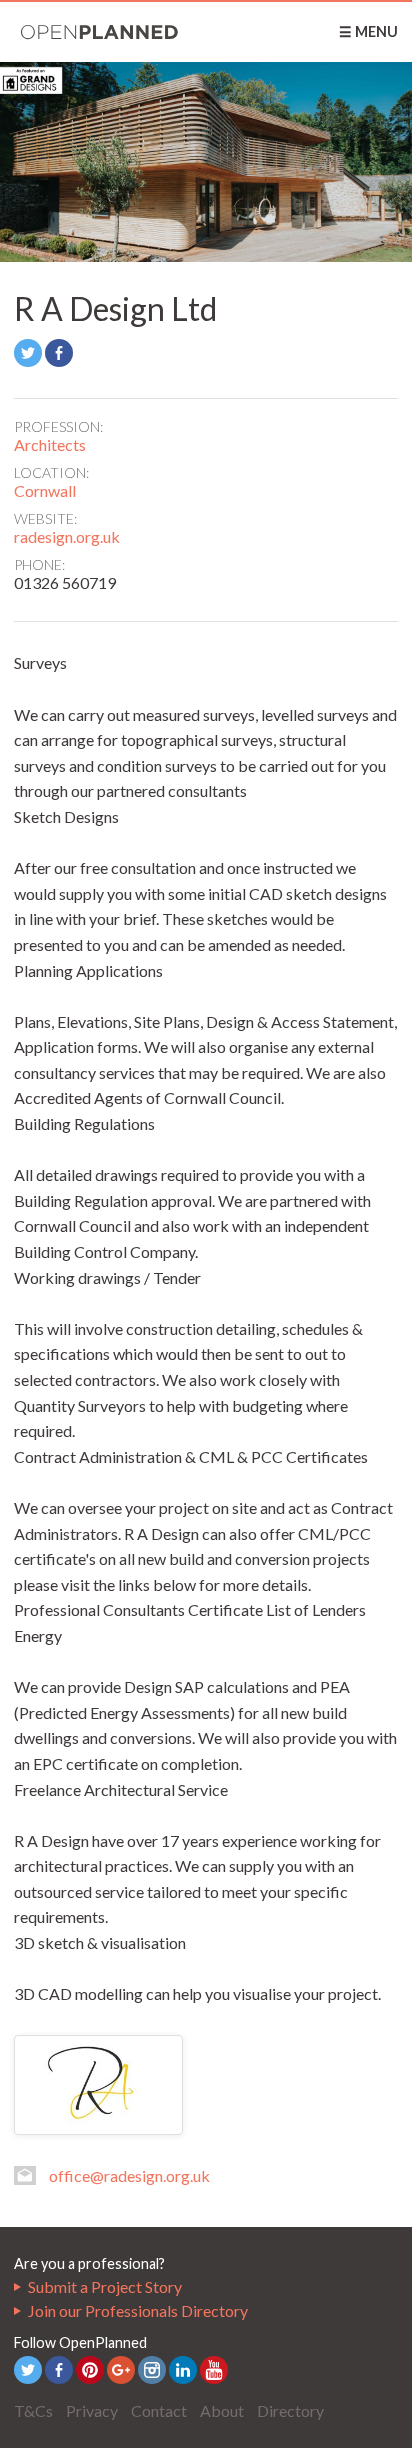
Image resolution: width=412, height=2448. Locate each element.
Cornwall (45, 490)
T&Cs (33, 2410)
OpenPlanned (100, 32)
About (222, 2410)
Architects (50, 444)
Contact (159, 2410)
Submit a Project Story (105, 2286)
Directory (290, 2410)
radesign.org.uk (67, 536)
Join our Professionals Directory (138, 2310)
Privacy (92, 2410)
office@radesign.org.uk (129, 2175)
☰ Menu (368, 31)
